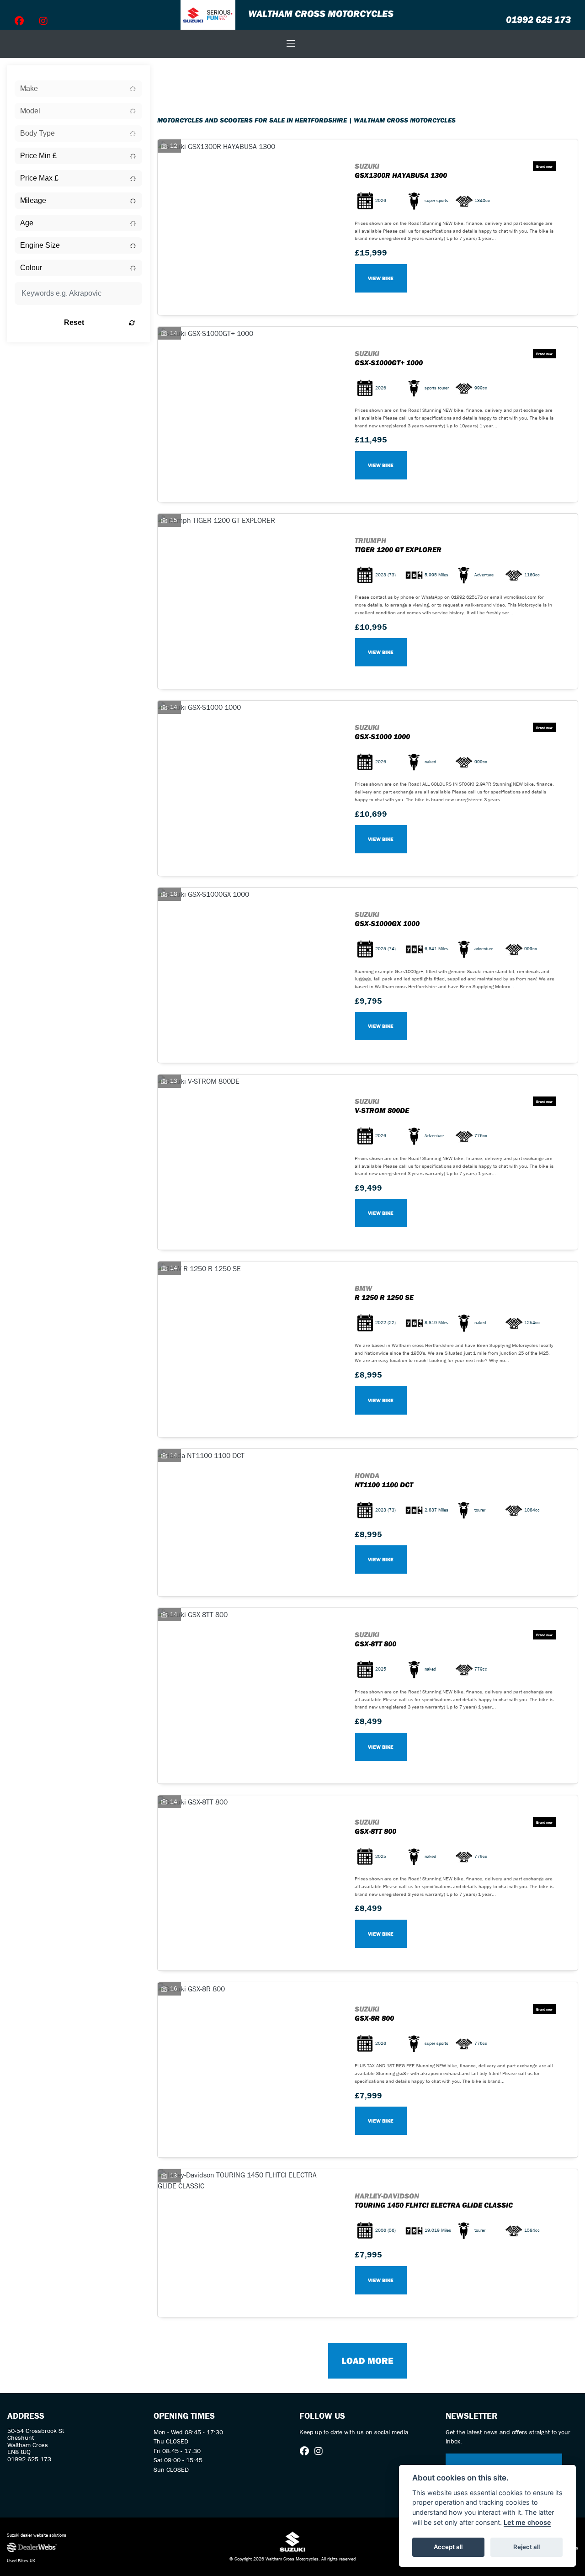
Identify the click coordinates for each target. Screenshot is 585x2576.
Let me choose (527, 2522)
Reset (74, 322)
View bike (381, 278)
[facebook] (19, 21)
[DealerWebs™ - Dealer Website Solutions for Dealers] (98, 2548)
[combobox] (78, 89)
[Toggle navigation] (291, 44)
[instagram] (43, 21)
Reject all (526, 2547)
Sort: (172, 74)
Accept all (448, 2547)
